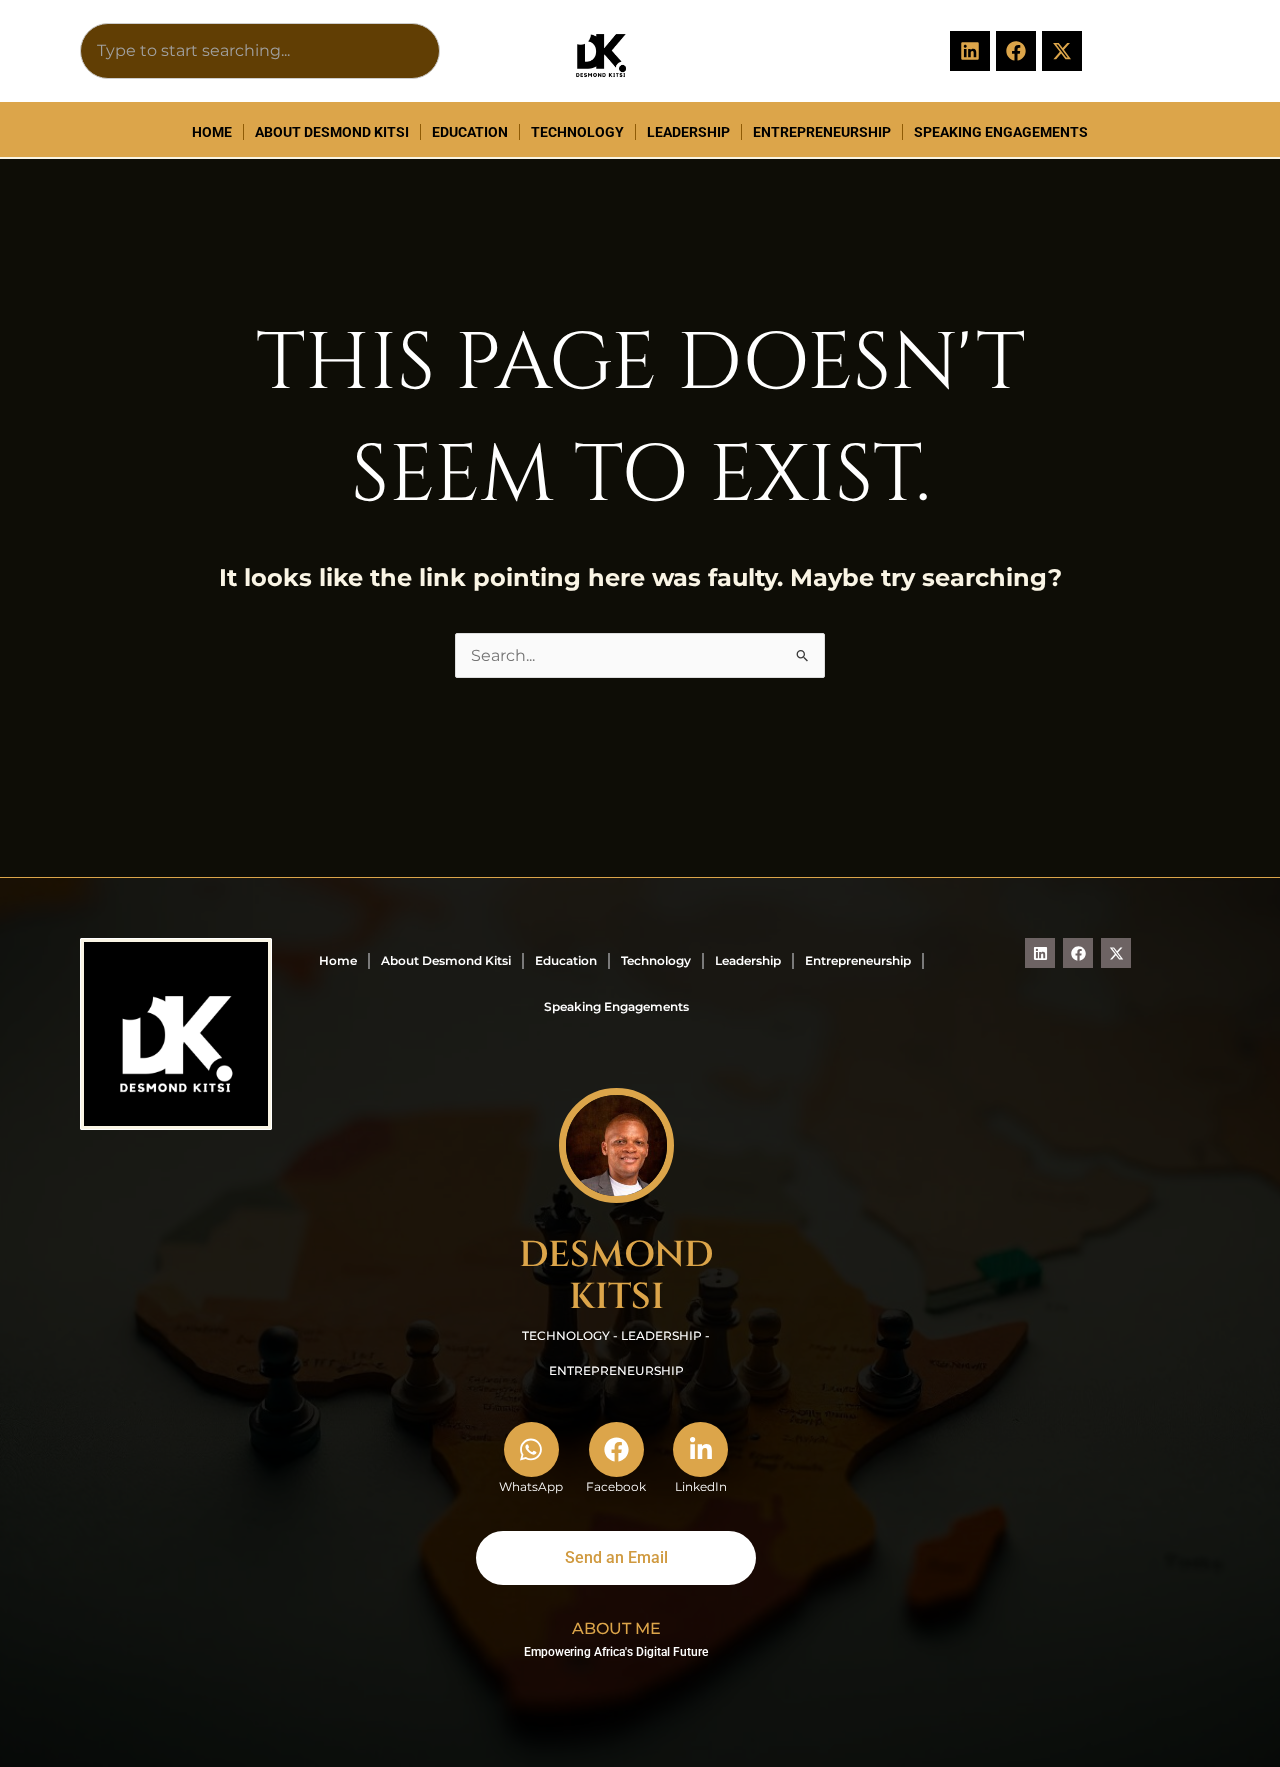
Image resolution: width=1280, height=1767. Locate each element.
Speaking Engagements (1001, 132)
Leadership (688, 132)
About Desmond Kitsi (332, 132)
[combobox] (260, 51)
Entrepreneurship (822, 132)
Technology (577, 132)
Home (212, 132)
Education (470, 132)
